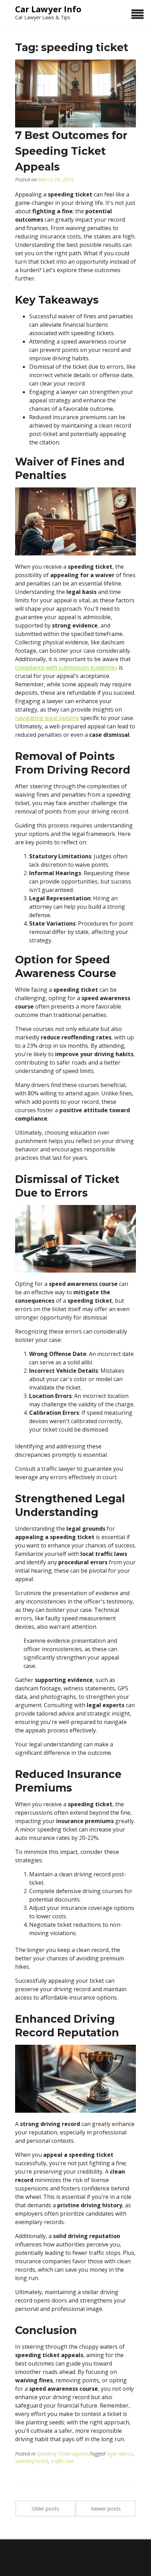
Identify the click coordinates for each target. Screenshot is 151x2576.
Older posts (45, 2509)
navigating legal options (47, 718)
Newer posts (106, 2509)
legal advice (120, 2454)
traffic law (62, 2461)
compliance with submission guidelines (66, 667)
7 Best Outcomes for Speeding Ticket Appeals (71, 151)
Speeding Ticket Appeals (63, 2454)
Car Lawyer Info (48, 9)
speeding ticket (32, 2461)
